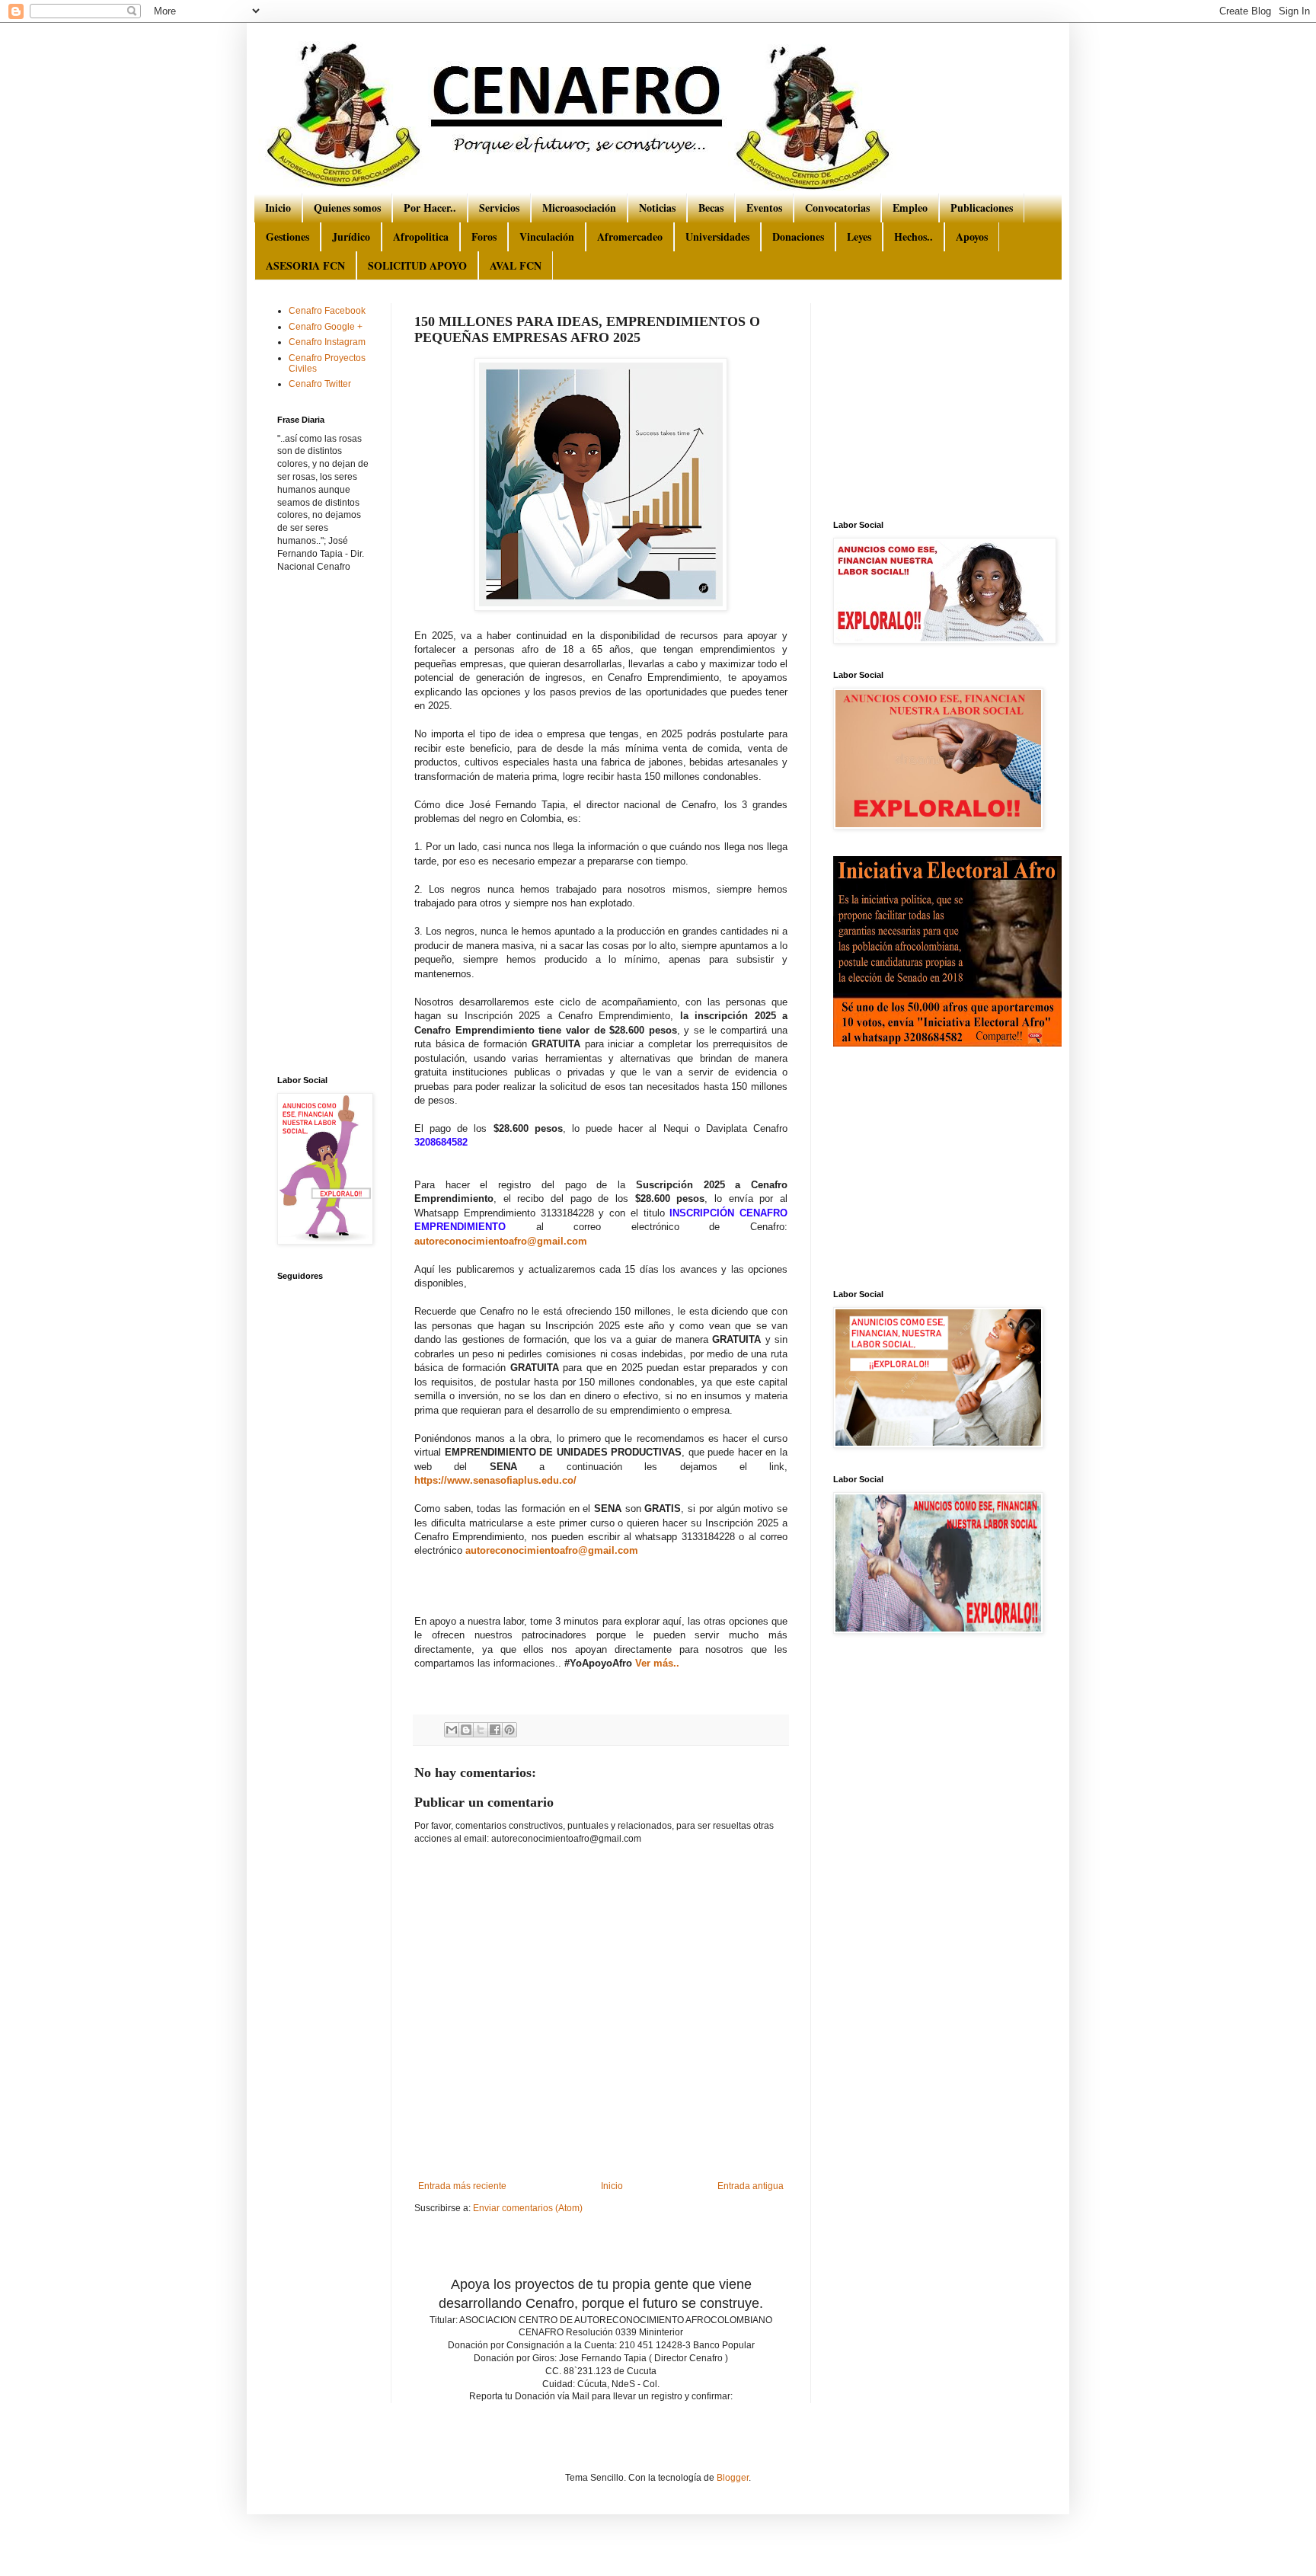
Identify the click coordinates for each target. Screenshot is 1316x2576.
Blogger (733, 2478)
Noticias (657, 208)
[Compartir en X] (481, 1730)
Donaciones (798, 237)
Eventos (764, 208)
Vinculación (547, 237)
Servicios (499, 208)
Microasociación (579, 208)
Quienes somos (347, 208)
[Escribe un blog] (466, 1730)
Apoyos (972, 237)
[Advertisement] (593, 2243)
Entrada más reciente (462, 2186)
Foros (484, 237)
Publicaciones (982, 208)
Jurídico (351, 237)
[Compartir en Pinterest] (509, 1730)
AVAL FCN (516, 265)
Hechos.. (914, 237)
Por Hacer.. (430, 208)
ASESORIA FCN (305, 265)
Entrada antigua (751, 2186)
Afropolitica (421, 237)
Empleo (910, 208)
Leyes (859, 237)
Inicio (278, 208)
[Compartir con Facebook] (495, 1730)
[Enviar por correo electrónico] (452, 1730)
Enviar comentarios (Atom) (528, 2208)
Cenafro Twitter (320, 384)
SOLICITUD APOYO (417, 265)
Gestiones (287, 237)
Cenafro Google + (326, 327)
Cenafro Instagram (327, 342)
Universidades (717, 237)
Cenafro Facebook (327, 311)
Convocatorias (837, 208)
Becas (711, 208)
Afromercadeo (630, 237)
